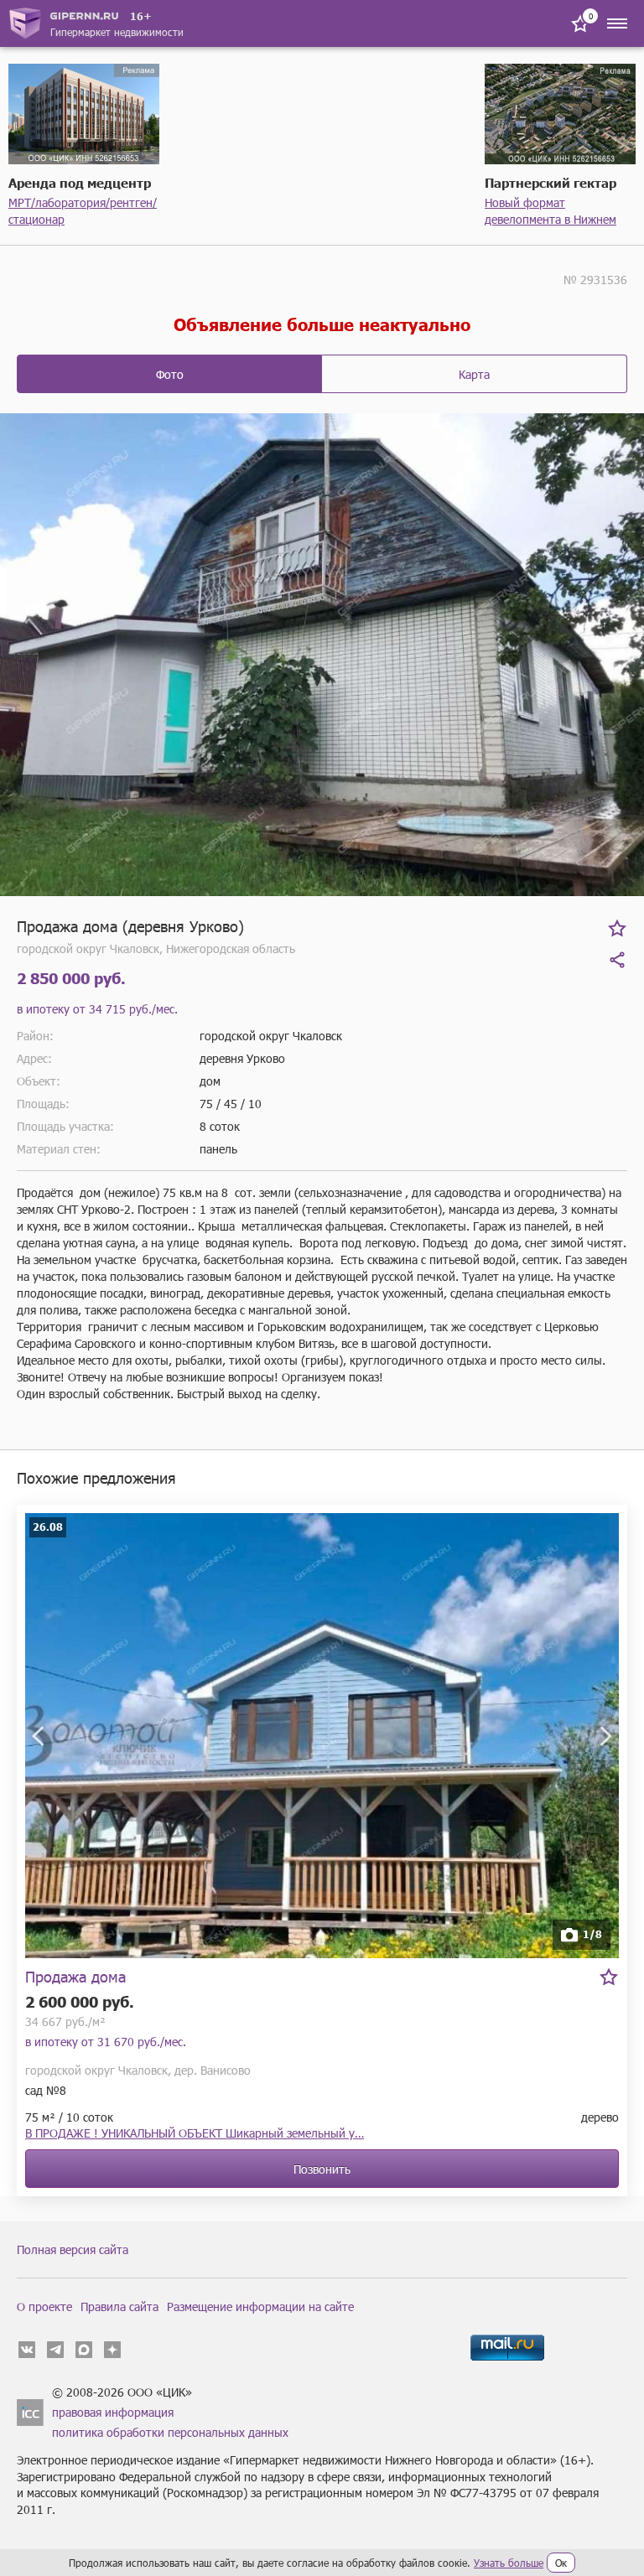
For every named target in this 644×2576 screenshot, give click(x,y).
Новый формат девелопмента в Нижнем (551, 211)
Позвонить (322, 2169)
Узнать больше (509, 2563)
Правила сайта (119, 2306)
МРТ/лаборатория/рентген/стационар (83, 211)
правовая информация (113, 2412)
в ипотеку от (97, 1009)
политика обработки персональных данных (170, 2432)
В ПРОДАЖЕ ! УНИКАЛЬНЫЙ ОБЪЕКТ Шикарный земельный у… (195, 2133)
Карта (474, 374)
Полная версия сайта (73, 2249)
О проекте (44, 2306)
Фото (170, 374)
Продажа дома (75, 1976)
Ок (561, 2563)
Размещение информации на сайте (260, 2306)
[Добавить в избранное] (617, 928)
